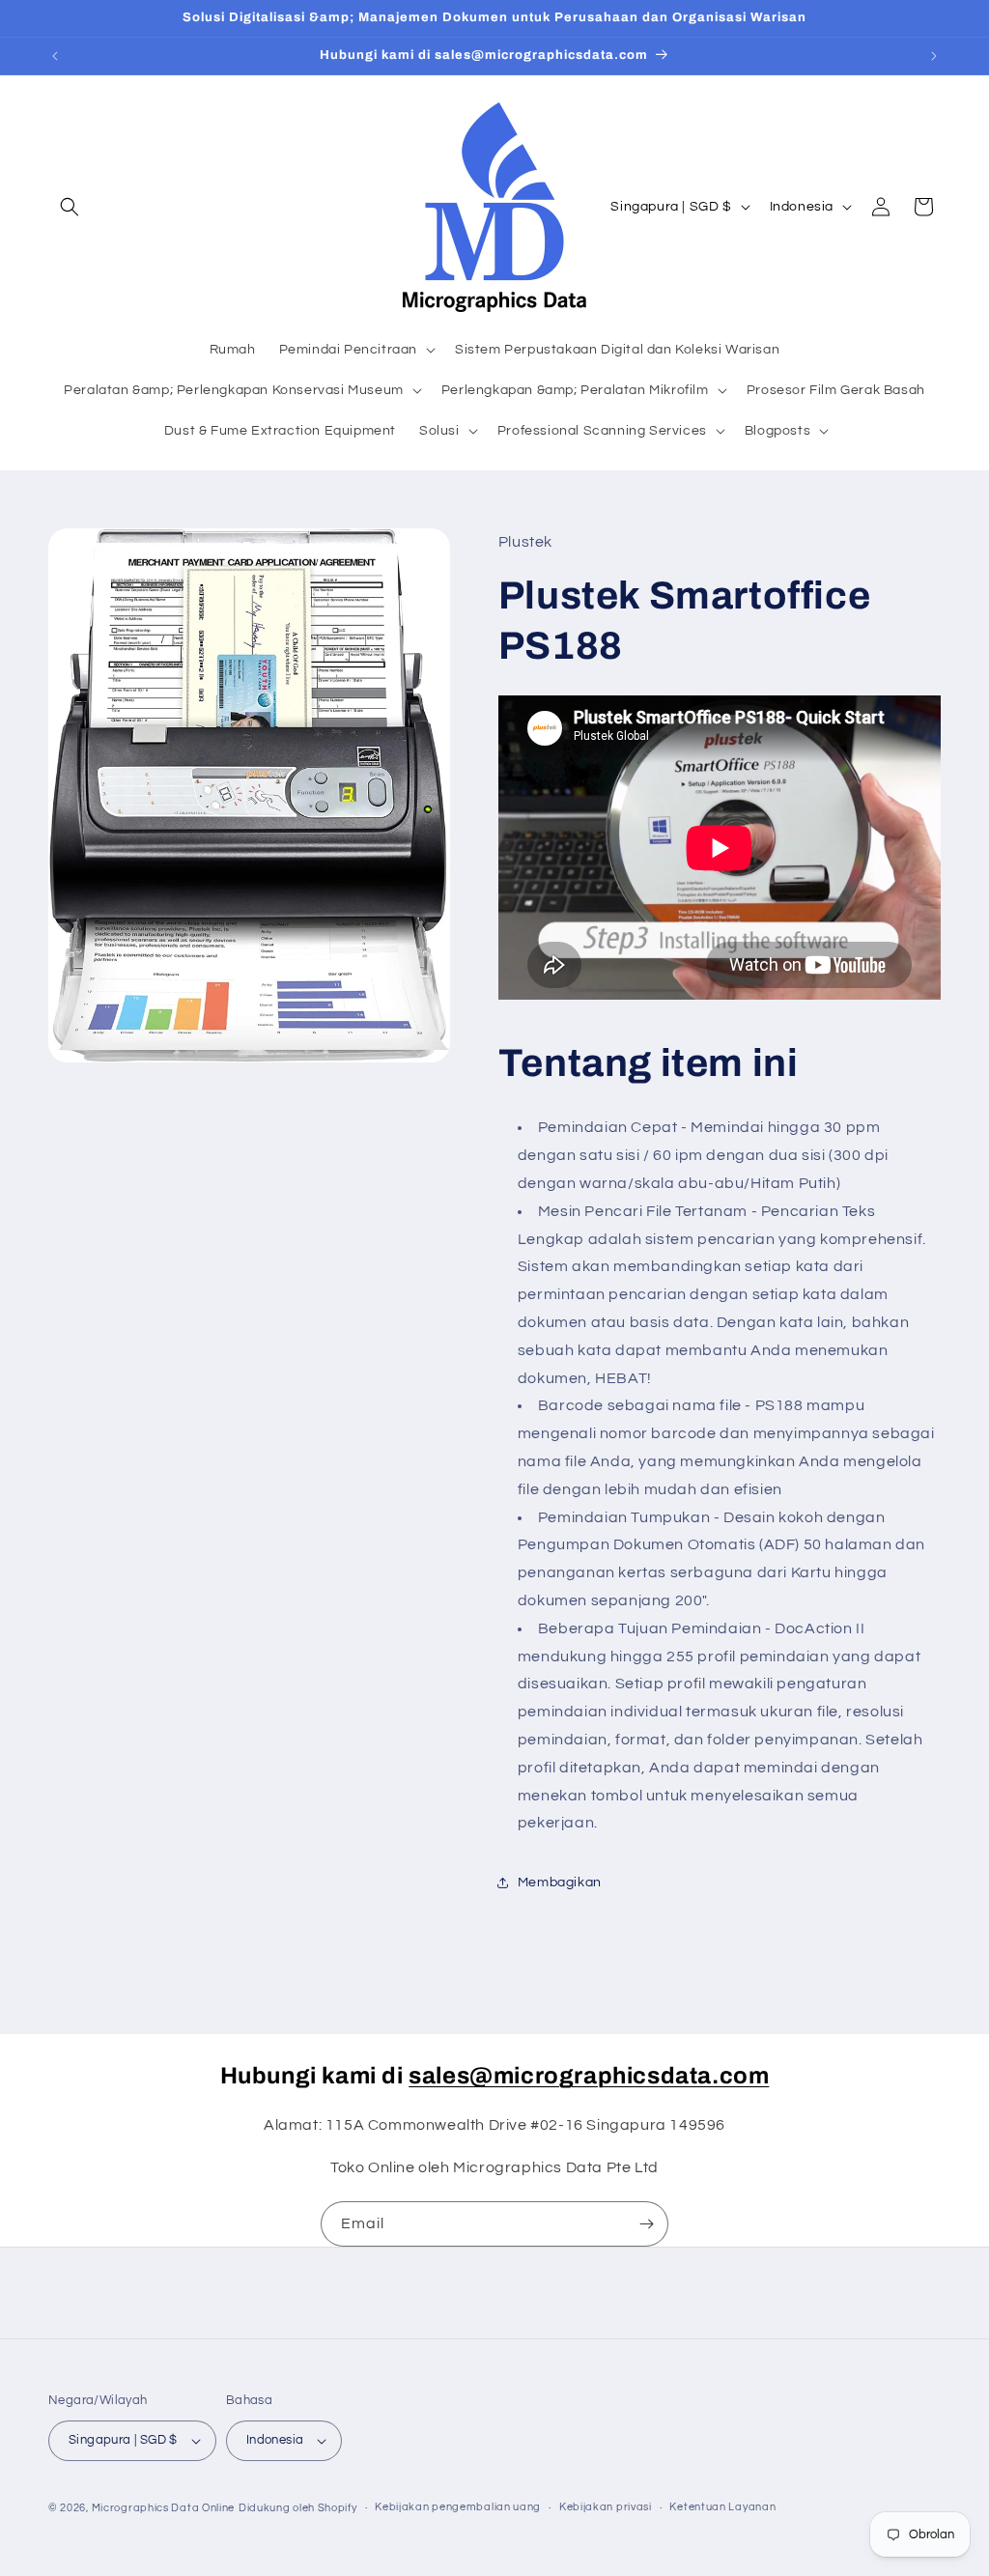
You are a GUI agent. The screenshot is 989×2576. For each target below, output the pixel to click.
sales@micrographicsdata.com (589, 2076)
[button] (70, 207)
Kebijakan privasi (606, 2507)
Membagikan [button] (560, 1882)
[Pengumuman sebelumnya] (55, 56)
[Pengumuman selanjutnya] (934, 56)
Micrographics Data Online (164, 2508)
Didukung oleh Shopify (298, 2508)
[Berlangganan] (646, 2224)
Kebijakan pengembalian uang (458, 2507)
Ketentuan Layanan (722, 2507)
